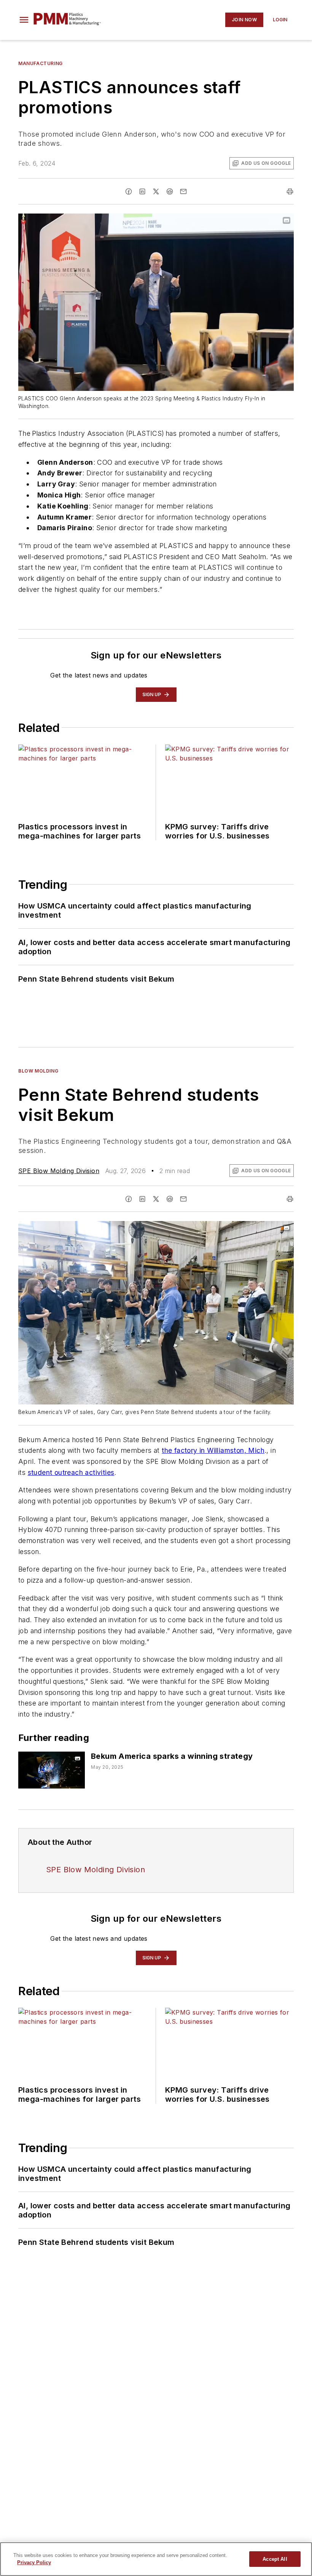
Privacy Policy (34, 2562)
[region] (156, 2559)
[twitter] (156, 191)
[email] (183, 191)
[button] (24, 20)
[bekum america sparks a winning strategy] (52, 1770)
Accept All (275, 2559)
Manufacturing (41, 63)
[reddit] (170, 191)
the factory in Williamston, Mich (213, 1450)
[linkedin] (142, 191)
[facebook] (129, 191)
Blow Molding (38, 1071)
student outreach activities (71, 1472)
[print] (290, 191)
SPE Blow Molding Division (59, 1171)
